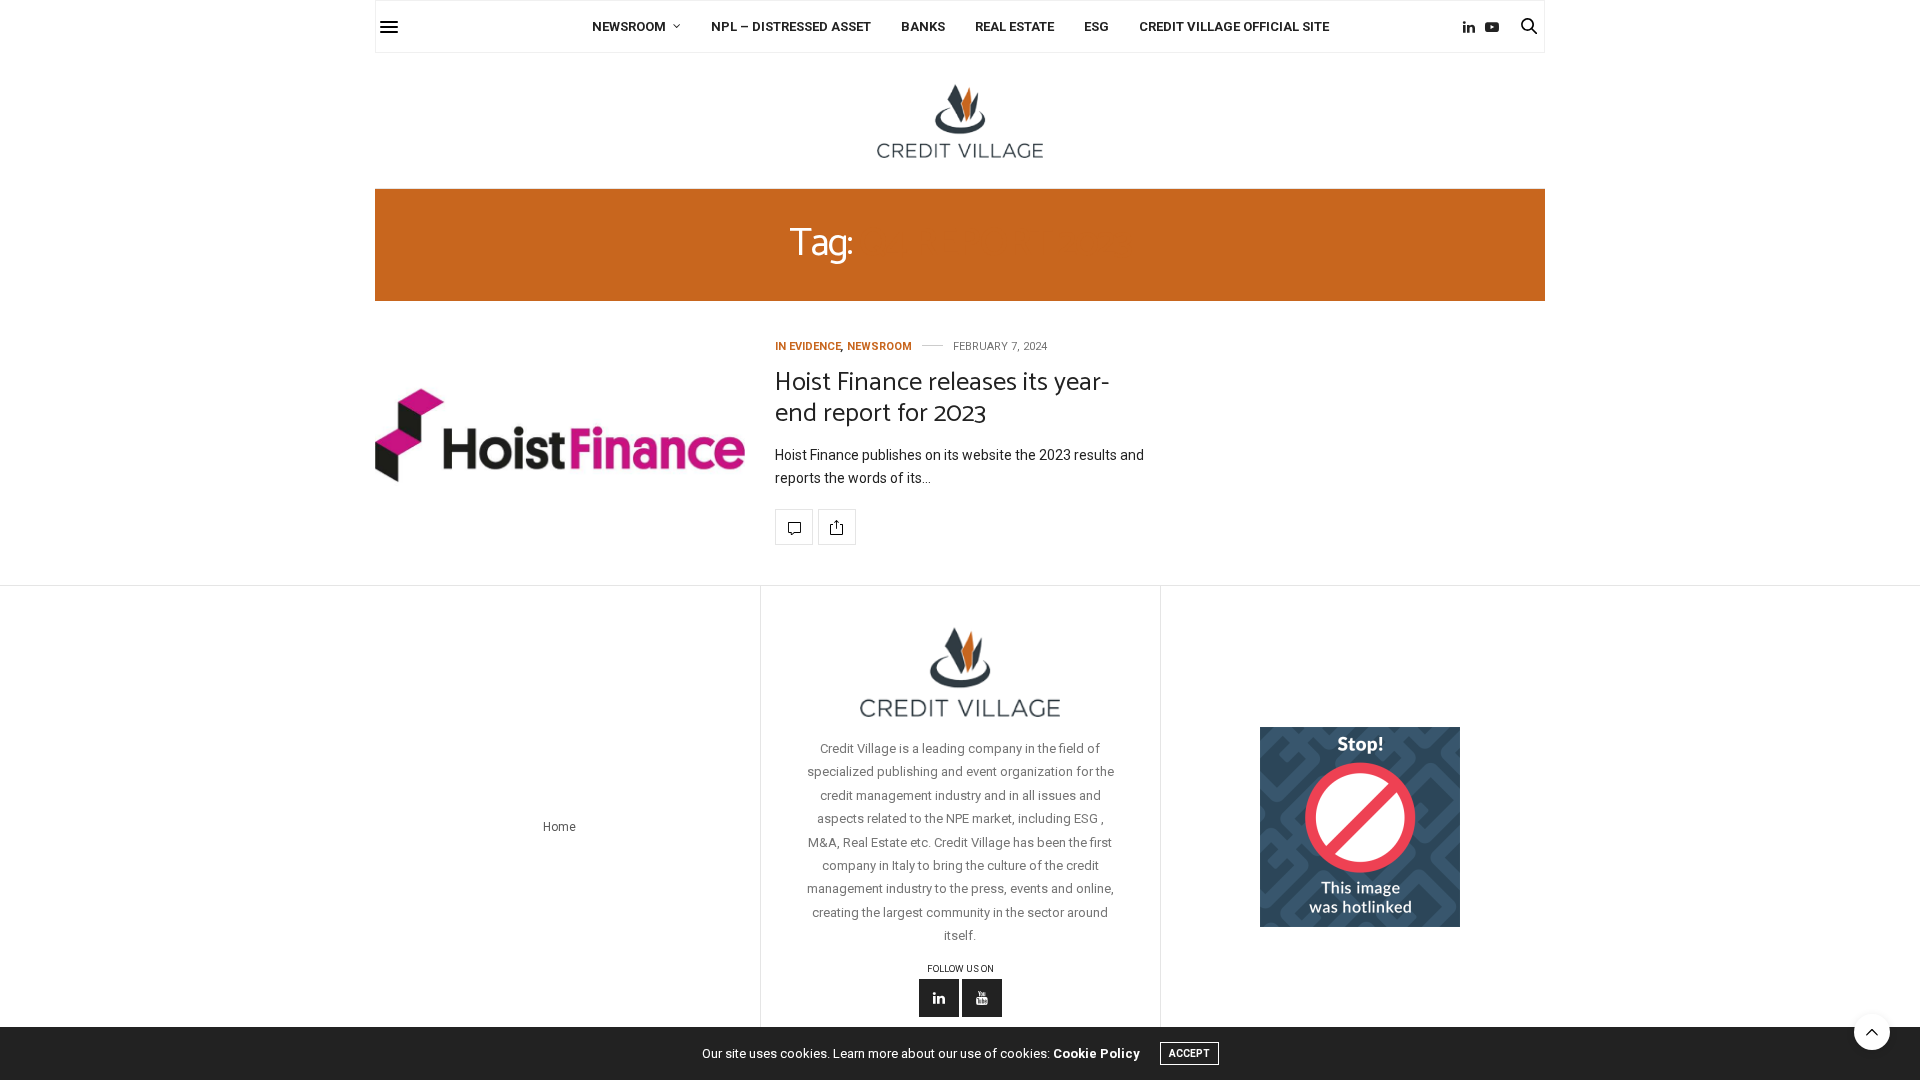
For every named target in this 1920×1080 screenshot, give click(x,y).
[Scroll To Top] (1872, 1032)
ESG (1096, 26)
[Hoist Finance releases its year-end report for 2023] (560, 442)
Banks (923, 26)
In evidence (808, 346)
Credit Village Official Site (1234, 26)
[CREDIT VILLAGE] (959, 120)
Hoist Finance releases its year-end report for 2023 (942, 398)
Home (559, 827)
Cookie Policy (1096, 1053)
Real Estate (1014, 26)
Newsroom (629, 26)
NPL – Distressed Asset (791, 26)
